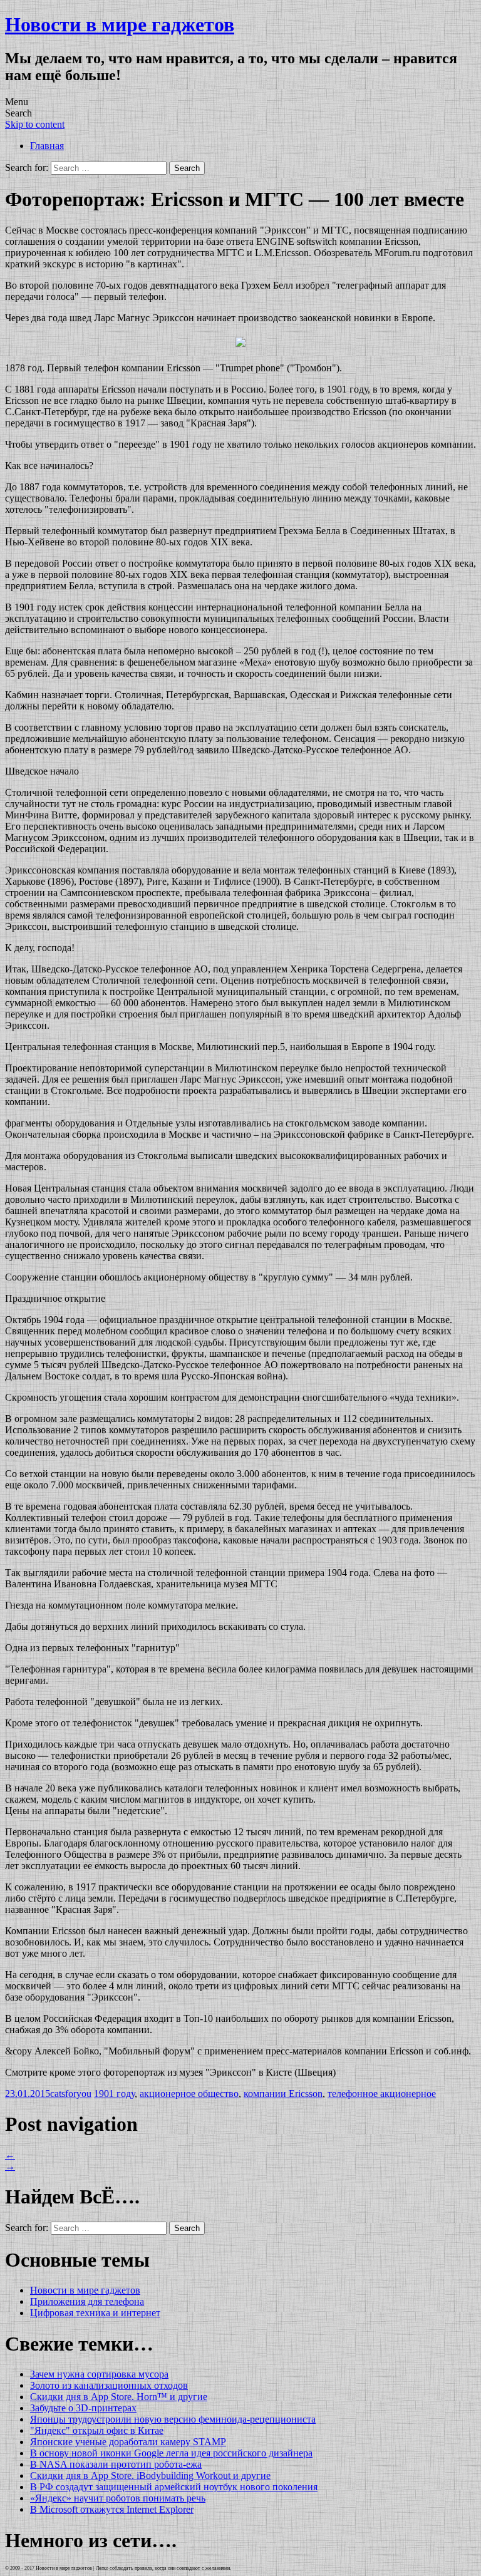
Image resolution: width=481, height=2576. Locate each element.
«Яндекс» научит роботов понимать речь (118, 2498)
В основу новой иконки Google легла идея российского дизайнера (171, 2453)
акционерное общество (189, 2094)
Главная (47, 146)
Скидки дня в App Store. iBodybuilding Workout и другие (150, 2476)
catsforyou (71, 2094)
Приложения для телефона (87, 2301)
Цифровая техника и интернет (95, 2313)
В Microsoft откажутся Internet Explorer (112, 2509)
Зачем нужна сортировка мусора (99, 2374)
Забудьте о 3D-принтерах (83, 2408)
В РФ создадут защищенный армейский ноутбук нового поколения (174, 2487)
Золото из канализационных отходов (109, 2385)
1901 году (114, 2094)
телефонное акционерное (382, 2094)
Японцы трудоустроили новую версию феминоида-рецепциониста (173, 2419)
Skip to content (35, 124)
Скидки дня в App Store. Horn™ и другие (119, 2397)
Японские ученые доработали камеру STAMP (128, 2442)
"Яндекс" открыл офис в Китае (97, 2430)
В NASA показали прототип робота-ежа (116, 2464)
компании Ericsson (283, 2094)
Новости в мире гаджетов (120, 24)
